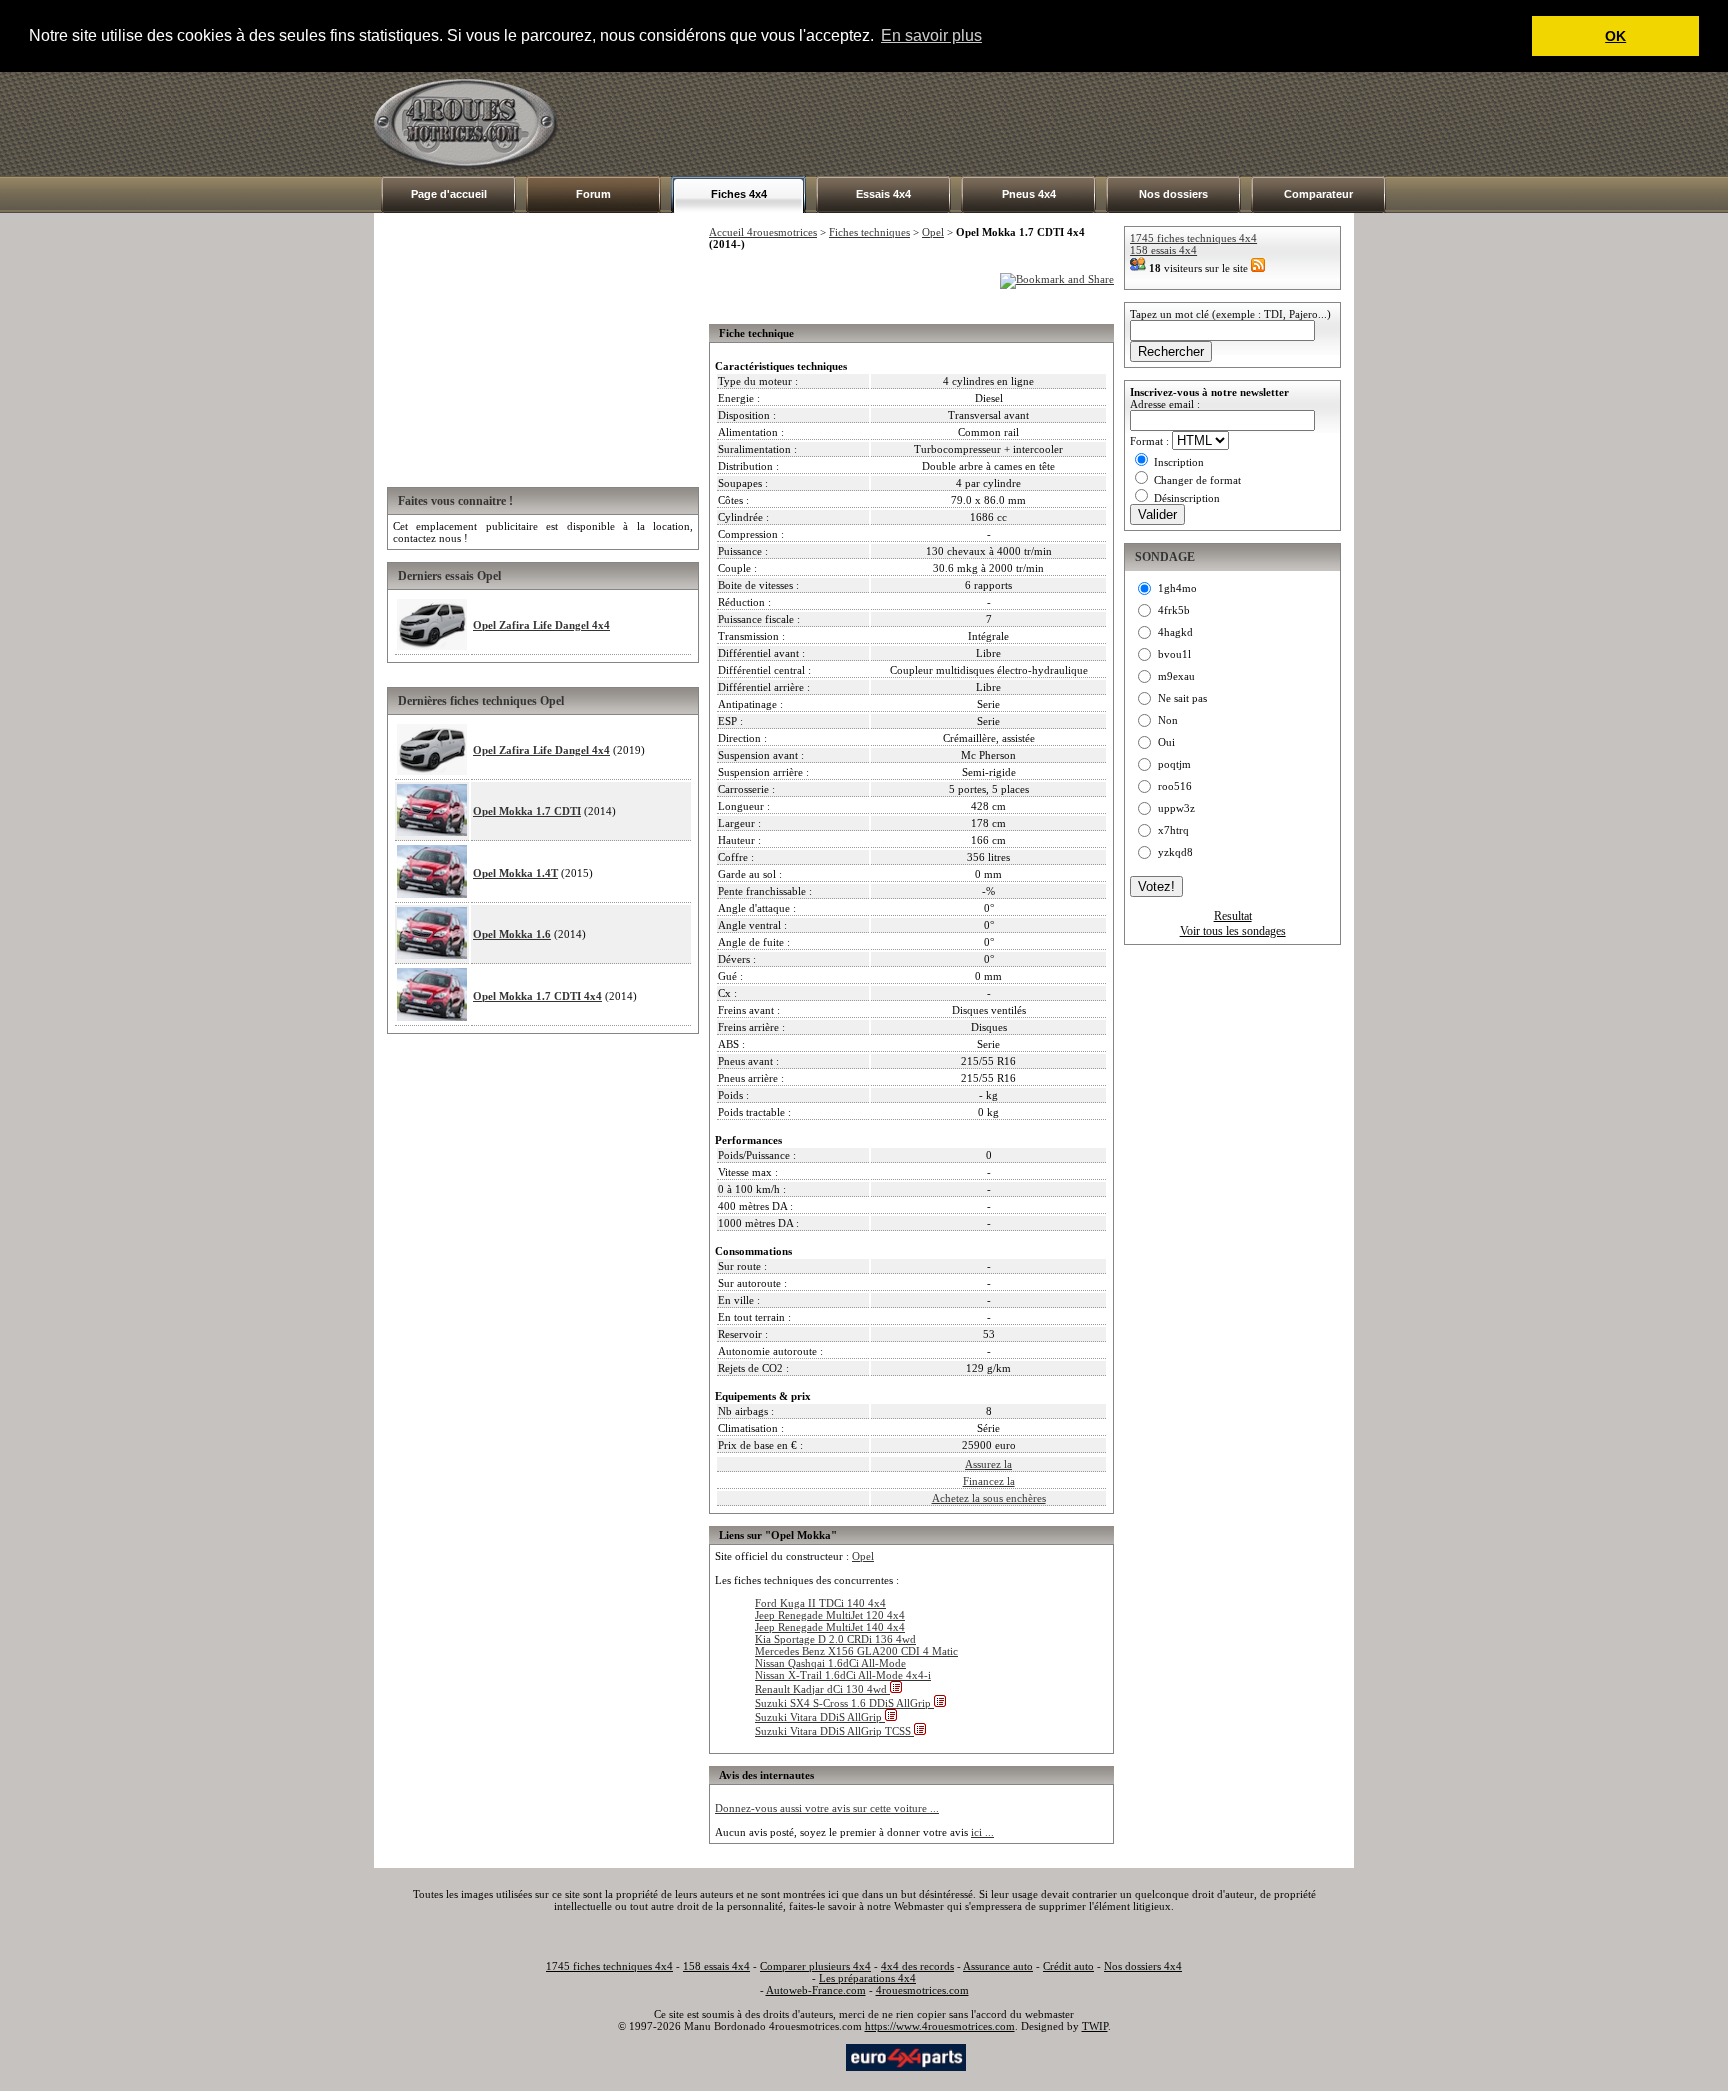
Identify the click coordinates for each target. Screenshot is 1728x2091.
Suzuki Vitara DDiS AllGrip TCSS (834, 1731)
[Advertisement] (990, 124)
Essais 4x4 (883, 194)
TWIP (1095, 2026)
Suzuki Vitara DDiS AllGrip (820, 1717)
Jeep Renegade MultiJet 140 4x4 (830, 1627)
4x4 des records (917, 1966)
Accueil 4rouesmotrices (763, 232)
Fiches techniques (869, 232)
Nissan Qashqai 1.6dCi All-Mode (830, 1663)
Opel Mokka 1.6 (512, 934)
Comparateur (1318, 194)
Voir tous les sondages (1233, 931)
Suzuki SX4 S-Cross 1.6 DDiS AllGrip (844, 1703)
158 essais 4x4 (1163, 250)
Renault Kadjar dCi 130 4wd (822, 1689)
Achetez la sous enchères (989, 1498)
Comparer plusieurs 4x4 (815, 1966)
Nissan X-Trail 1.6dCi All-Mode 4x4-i (843, 1675)
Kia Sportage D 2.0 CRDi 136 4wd (835, 1639)
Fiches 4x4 (739, 194)
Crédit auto (1068, 1966)
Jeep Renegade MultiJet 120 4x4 (830, 1615)
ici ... (982, 1832)
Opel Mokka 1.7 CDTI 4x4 (537, 996)
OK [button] (1615, 36)
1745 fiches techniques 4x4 (1193, 238)
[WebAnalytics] (803, 2056)
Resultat (1233, 916)
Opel (933, 232)
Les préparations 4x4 (867, 1978)
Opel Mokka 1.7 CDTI (527, 811)
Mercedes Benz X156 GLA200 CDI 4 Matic (856, 1651)
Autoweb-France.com (816, 1990)
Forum (593, 194)
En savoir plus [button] (931, 35)
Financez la (989, 1481)
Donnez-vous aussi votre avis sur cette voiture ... (827, 1808)
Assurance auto (998, 1966)
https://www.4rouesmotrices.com (940, 2026)
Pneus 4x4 (1029, 194)
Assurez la (988, 1464)
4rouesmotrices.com (922, 1990)
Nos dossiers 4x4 (1143, 1966)
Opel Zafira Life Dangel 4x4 (541, 625)
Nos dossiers (1173, 194)
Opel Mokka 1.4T (515, 873)
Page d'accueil (449, 194)
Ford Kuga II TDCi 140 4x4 (820, 1603)
